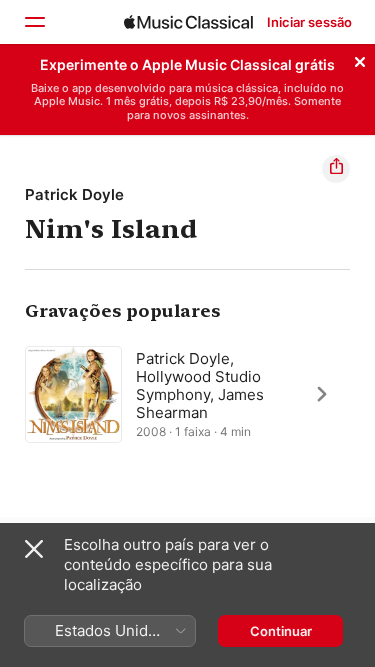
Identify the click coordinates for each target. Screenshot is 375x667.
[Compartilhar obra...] (336, 169)
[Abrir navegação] (34, 22)
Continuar (281, 631)
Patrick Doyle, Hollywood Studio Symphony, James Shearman (200, 384)
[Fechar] (360, 59)
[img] (188, 22)
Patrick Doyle (74, 194)
